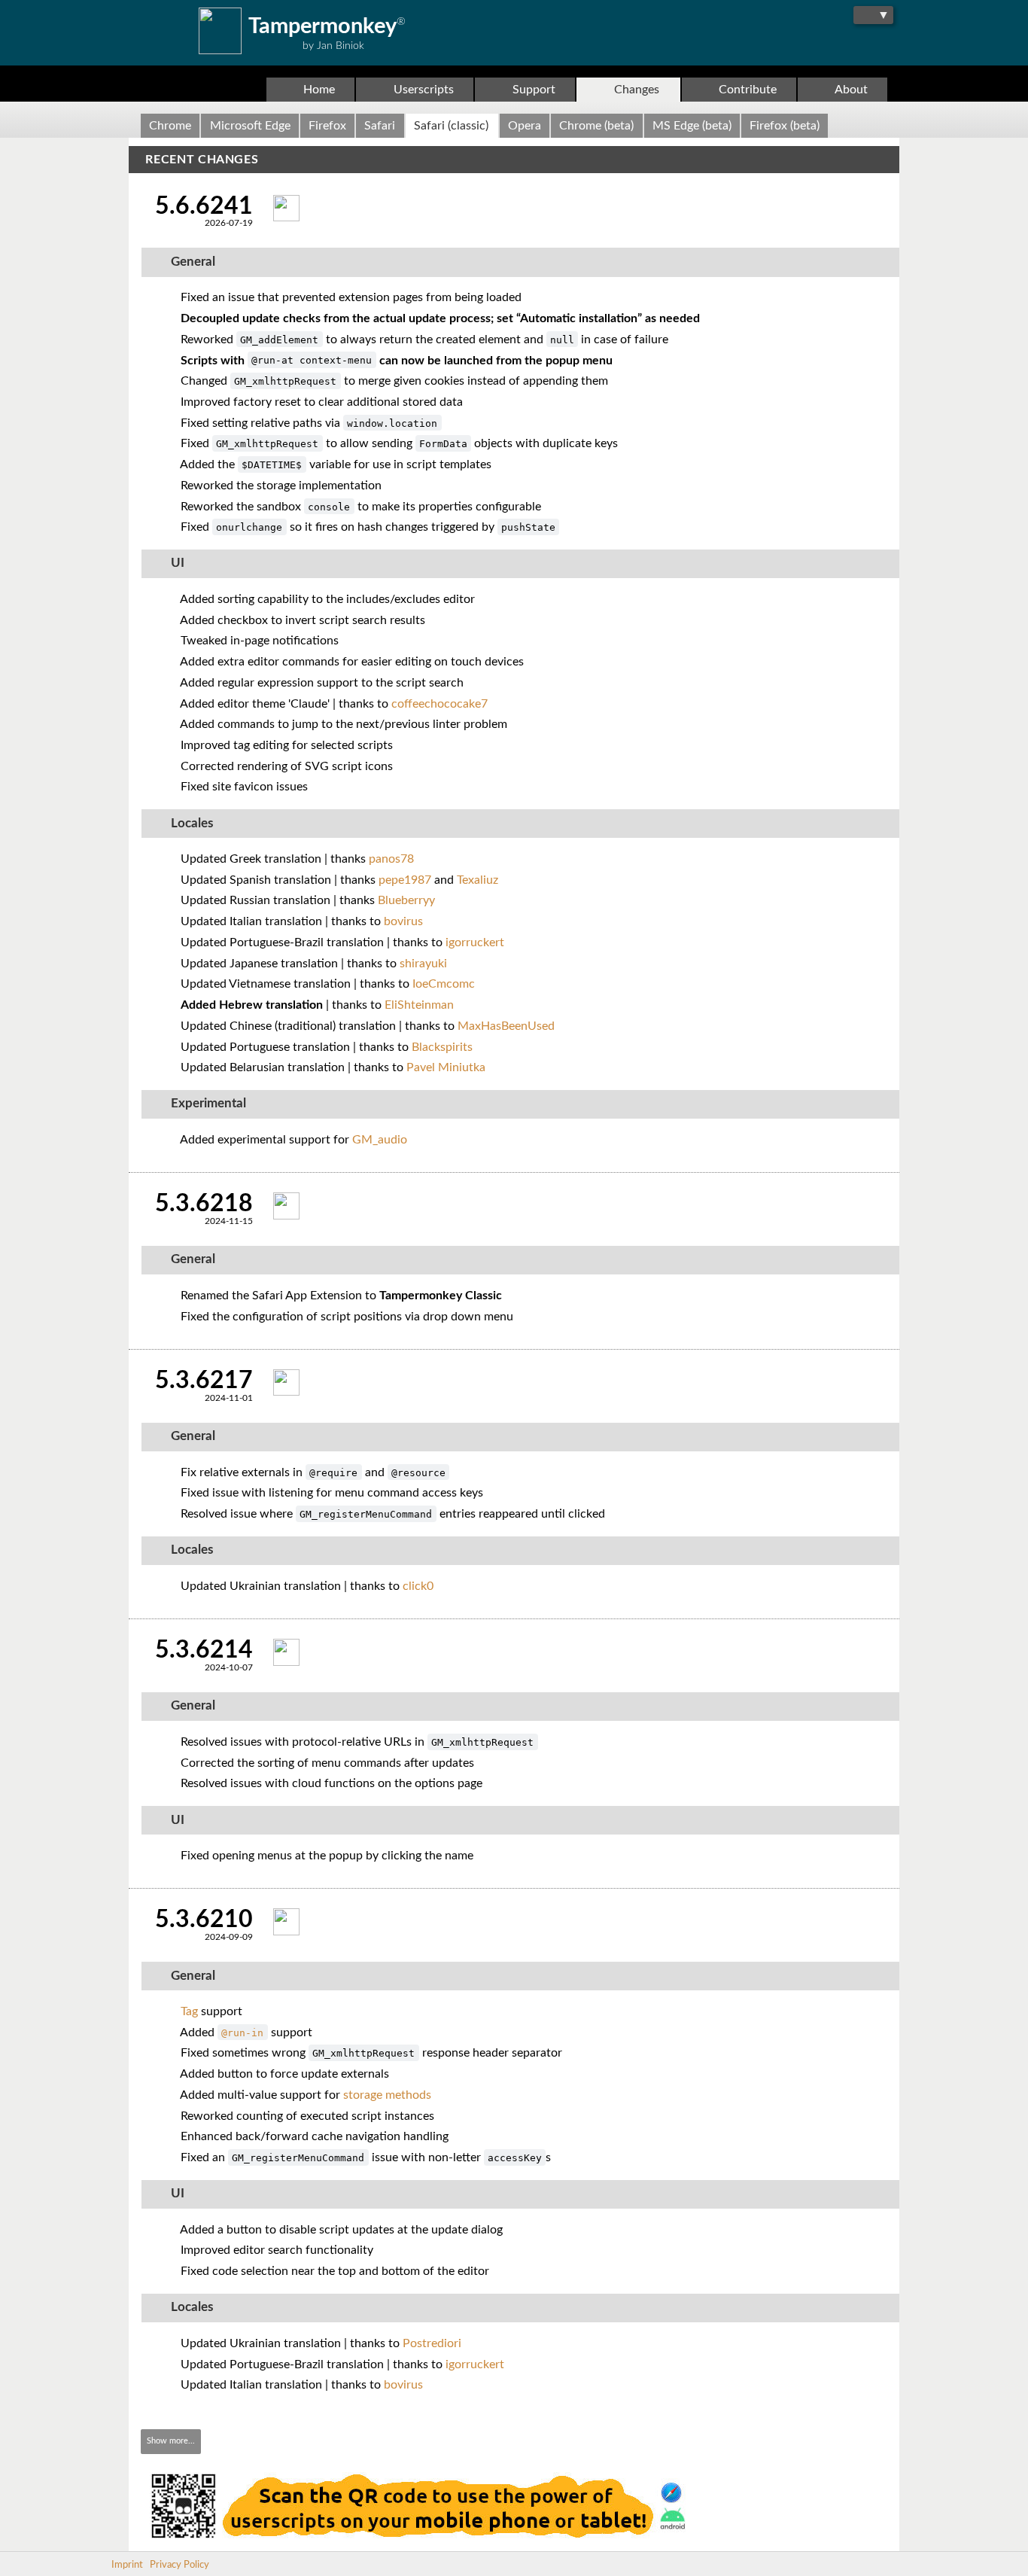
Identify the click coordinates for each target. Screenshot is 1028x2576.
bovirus (403, 921)
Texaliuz (478, 880)
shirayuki (423, 964)
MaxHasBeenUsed (506, 1026)
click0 (418, 1586)
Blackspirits (442, 1047)
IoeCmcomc (444, 984)
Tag (189, 2011)
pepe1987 (405, 880)
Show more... (171, 2441)
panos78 (391, 859)
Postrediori (432, 2343)
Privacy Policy (179, 2565)
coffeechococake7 (439, 704)
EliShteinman (419, 1005)
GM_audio (380, 1140)
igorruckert (475, 942)
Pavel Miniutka (446, 1067)
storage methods (387, 2095)
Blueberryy (406, 900)
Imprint (127, 2565)
